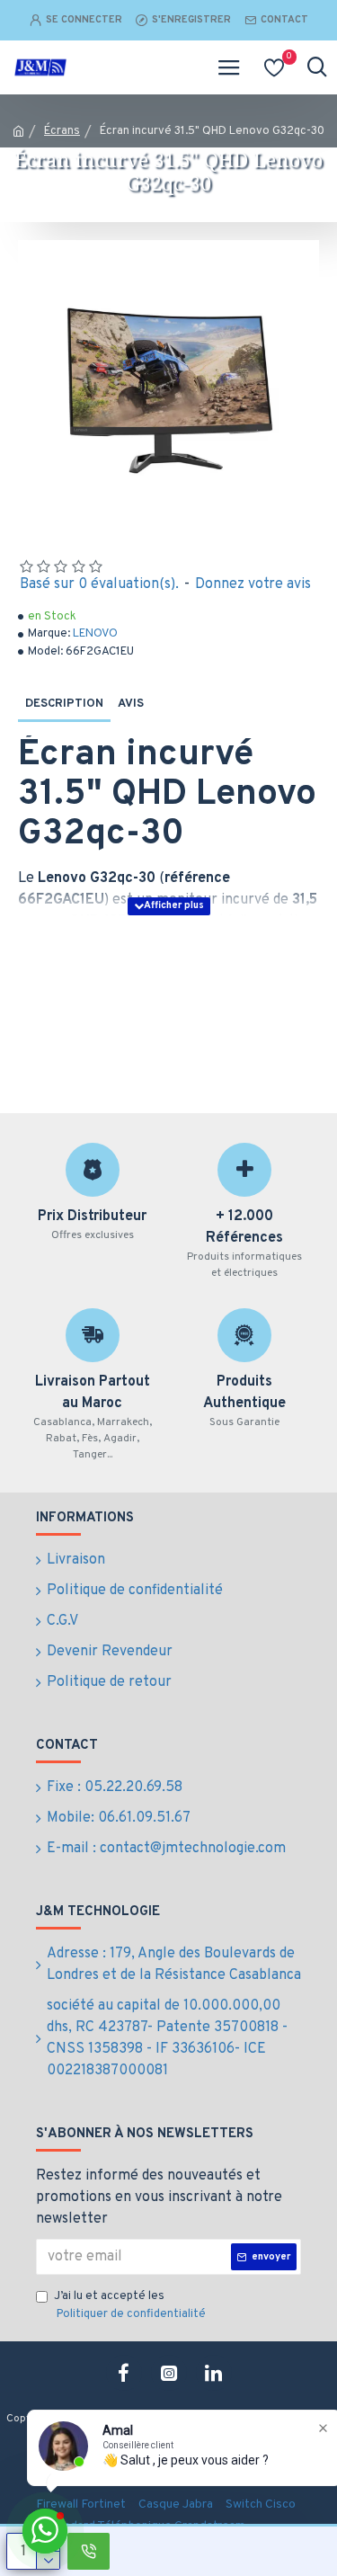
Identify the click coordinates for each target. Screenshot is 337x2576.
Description (64, 704)
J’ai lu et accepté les (130, 2305)
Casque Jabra (176, 2505)
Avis (131, 704)
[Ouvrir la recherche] (317, 67)
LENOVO (95, 634)
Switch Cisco (261, 2505)
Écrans (62, 131)
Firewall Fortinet (81, 2505)
